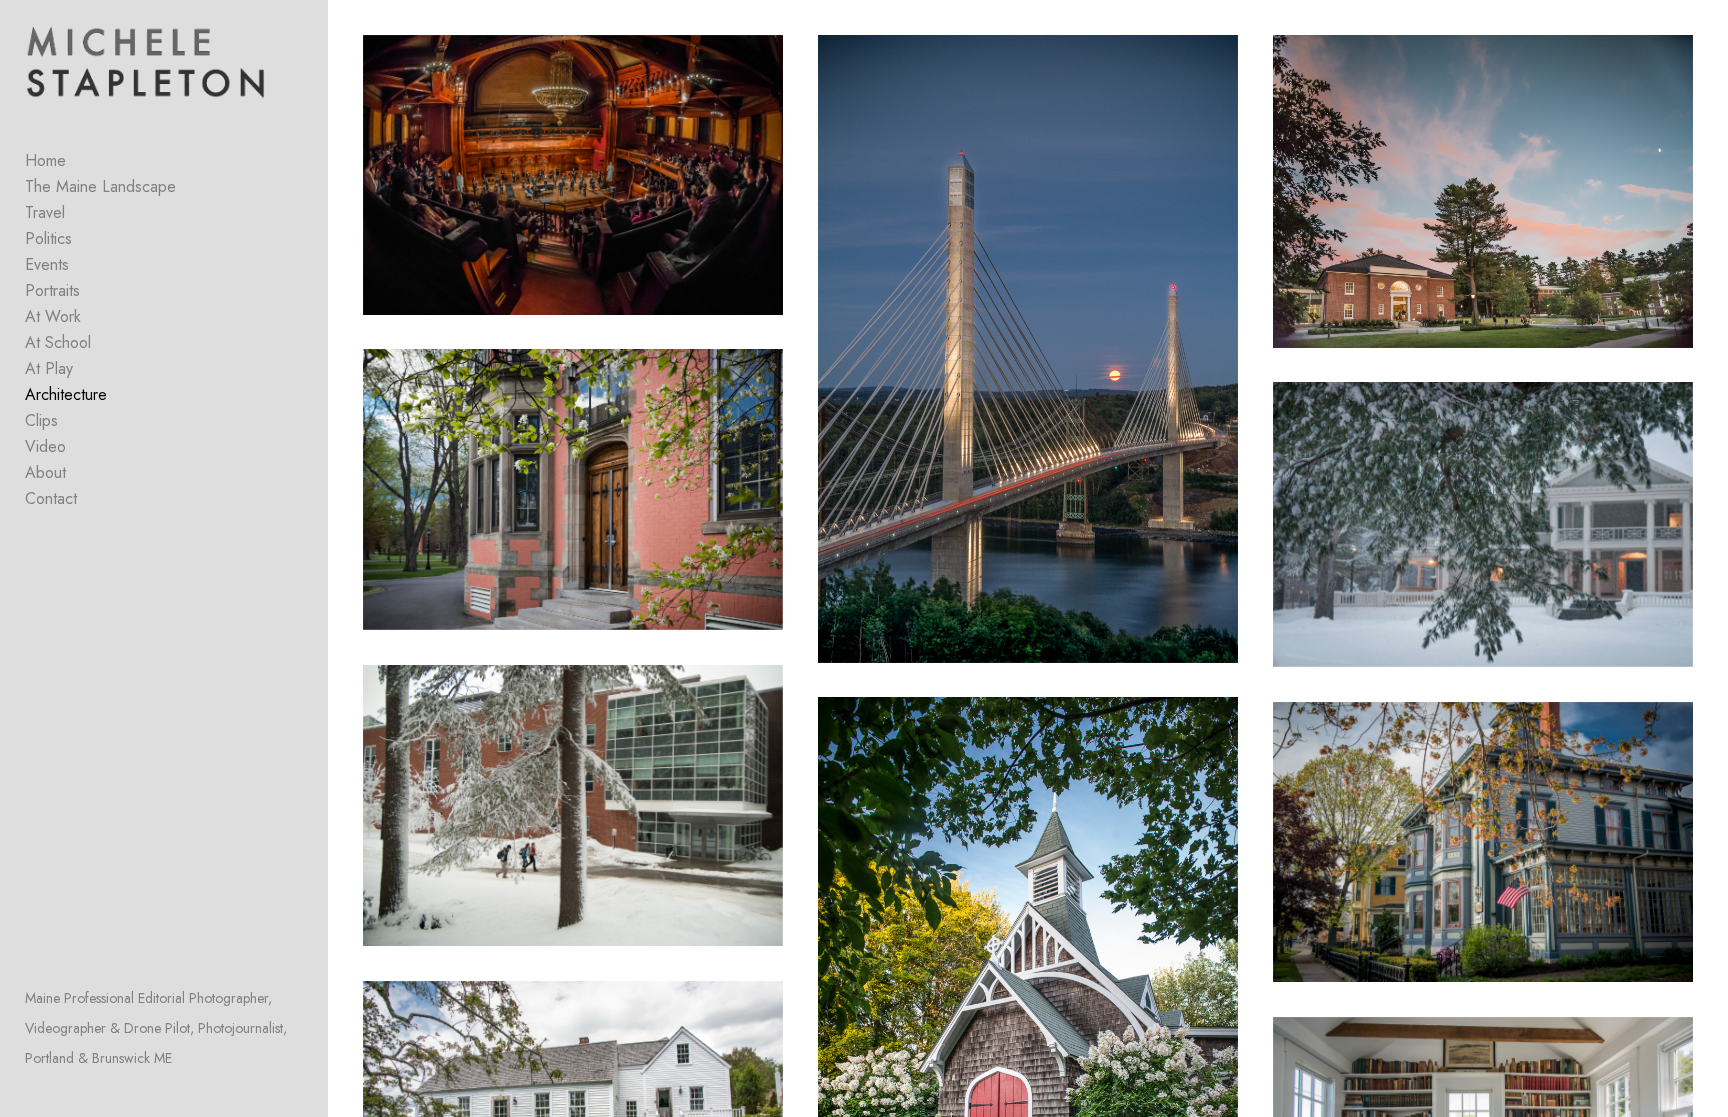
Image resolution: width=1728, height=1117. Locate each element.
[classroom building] (573, 489)
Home (45, 160)
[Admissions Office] (1483, 524)
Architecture (66, 394)
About (45, 472)
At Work (53, 316)
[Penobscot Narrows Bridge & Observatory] (1028, 349)
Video (45, 446)
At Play (49, 368)
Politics (48, 238)
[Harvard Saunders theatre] (573, 175)
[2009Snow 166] (573, 805)
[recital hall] (1483, 191)
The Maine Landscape (100, 186)
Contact (51, 498)
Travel (45, 212)
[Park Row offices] (1483, 842)
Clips (41, 420)
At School (58, 342)
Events (47, 264)
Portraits (52, 290)
